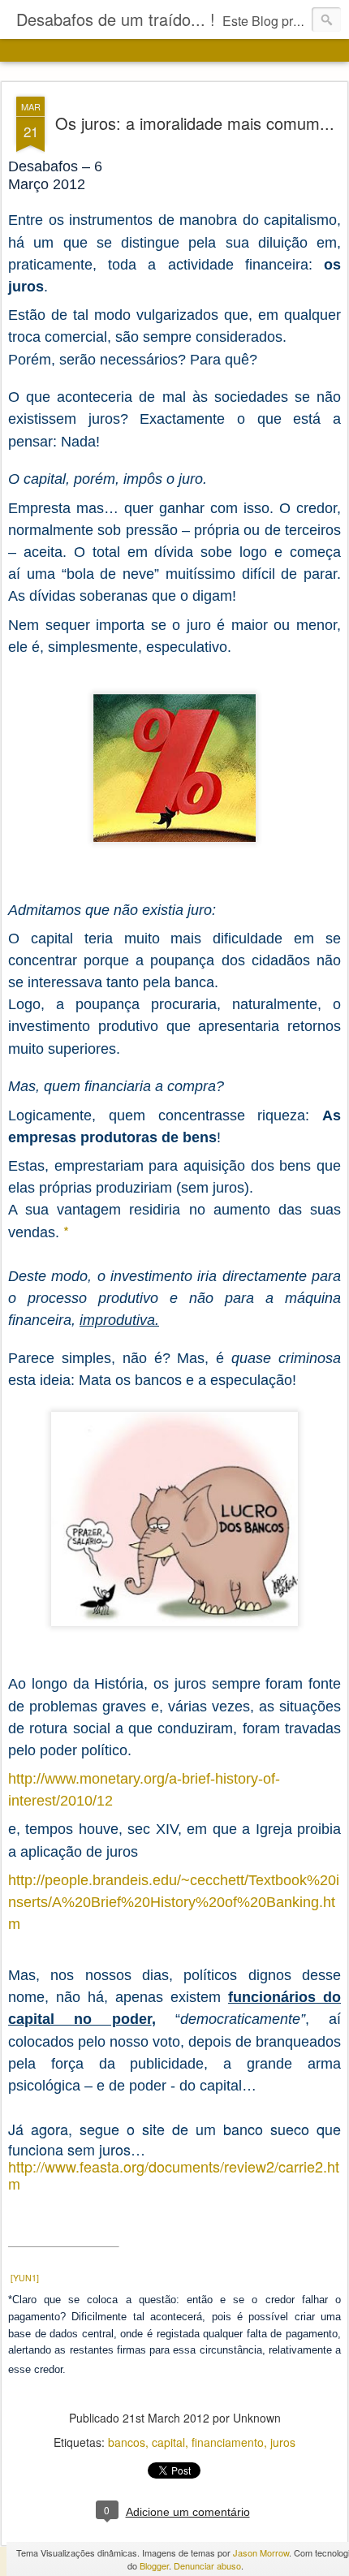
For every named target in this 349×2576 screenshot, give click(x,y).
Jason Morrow (261, 2552)
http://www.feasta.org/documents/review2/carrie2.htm (174, 2175)
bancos (127, 2442)
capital (168, 2442)
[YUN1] (25, 2278)
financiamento (228, 2442)
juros (283, 2442)
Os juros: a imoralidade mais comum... (195, 123)
